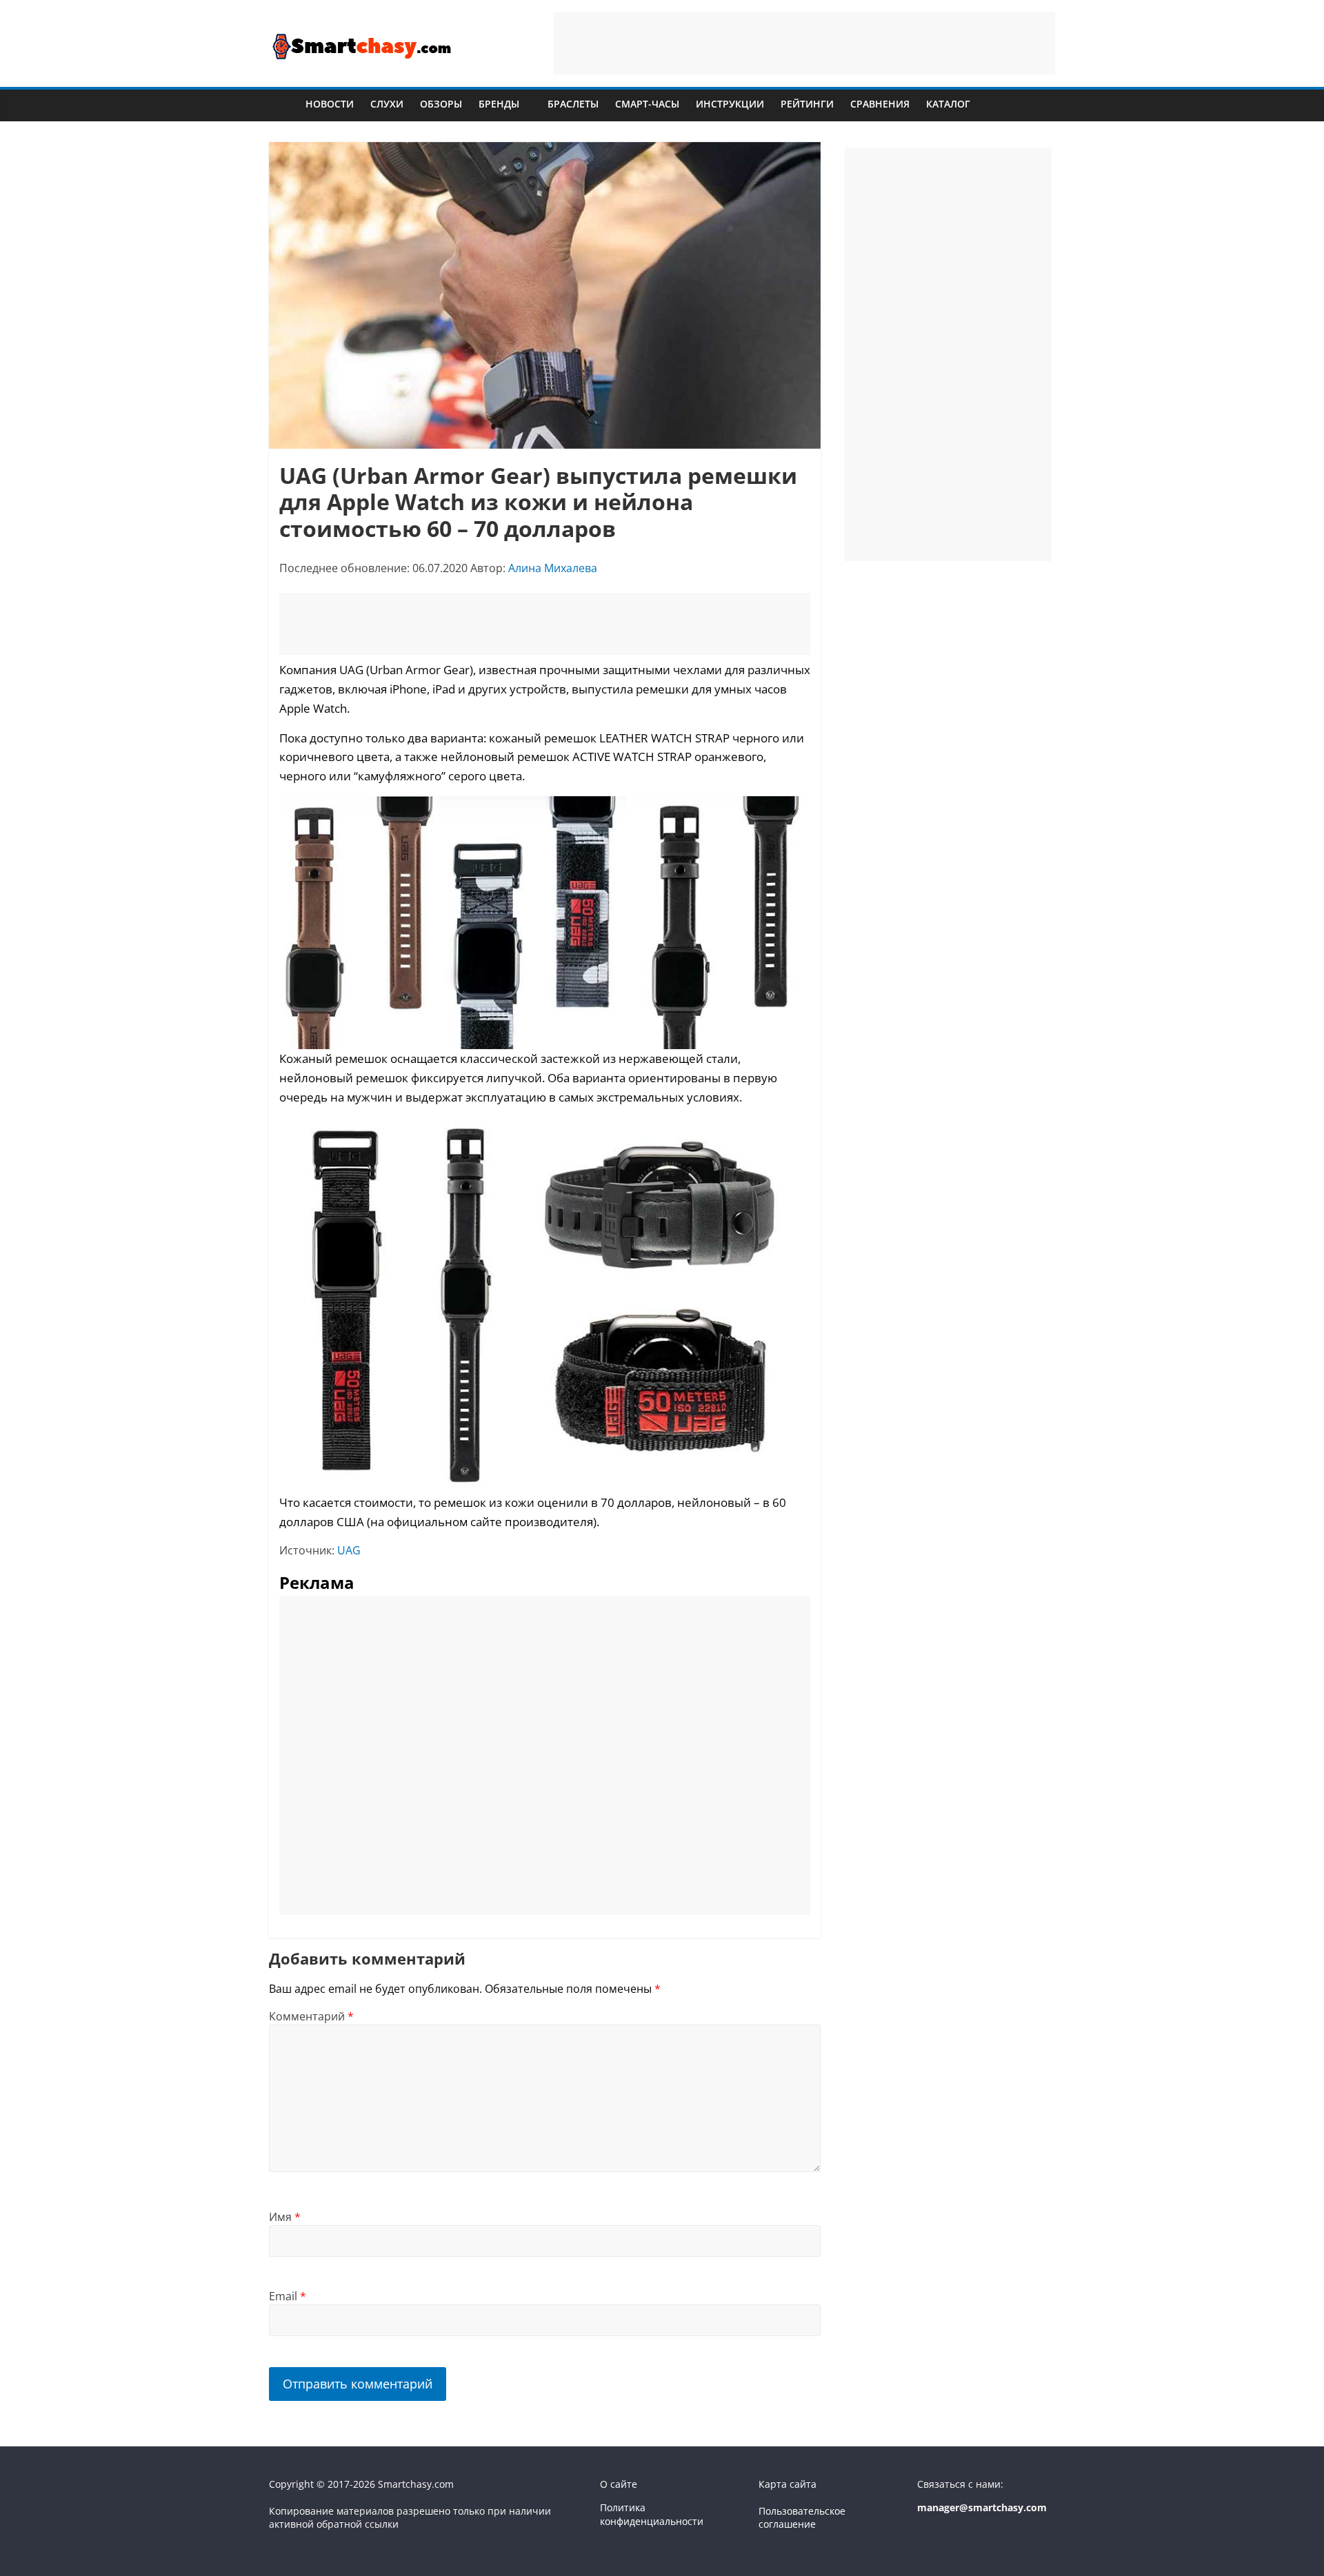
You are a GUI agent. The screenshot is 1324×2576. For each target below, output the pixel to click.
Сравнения (880, 104)
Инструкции (730, 104)
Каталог (948, 104)
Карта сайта (788, 2484)
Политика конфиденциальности (652, 2514)
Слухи (387, 104)
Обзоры (441, 104)
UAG (349, 1550)
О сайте (619, 2484)
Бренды (499, 104)
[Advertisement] (804, 43)
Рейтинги (807, 104)
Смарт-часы (647, 104)
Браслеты (573, 104)
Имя (285, 2217)
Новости (330, 104)
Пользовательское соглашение (802, 2518)
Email (288, 2296)
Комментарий (311, 2016)
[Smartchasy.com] (283, 104)
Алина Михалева (553, 568)
